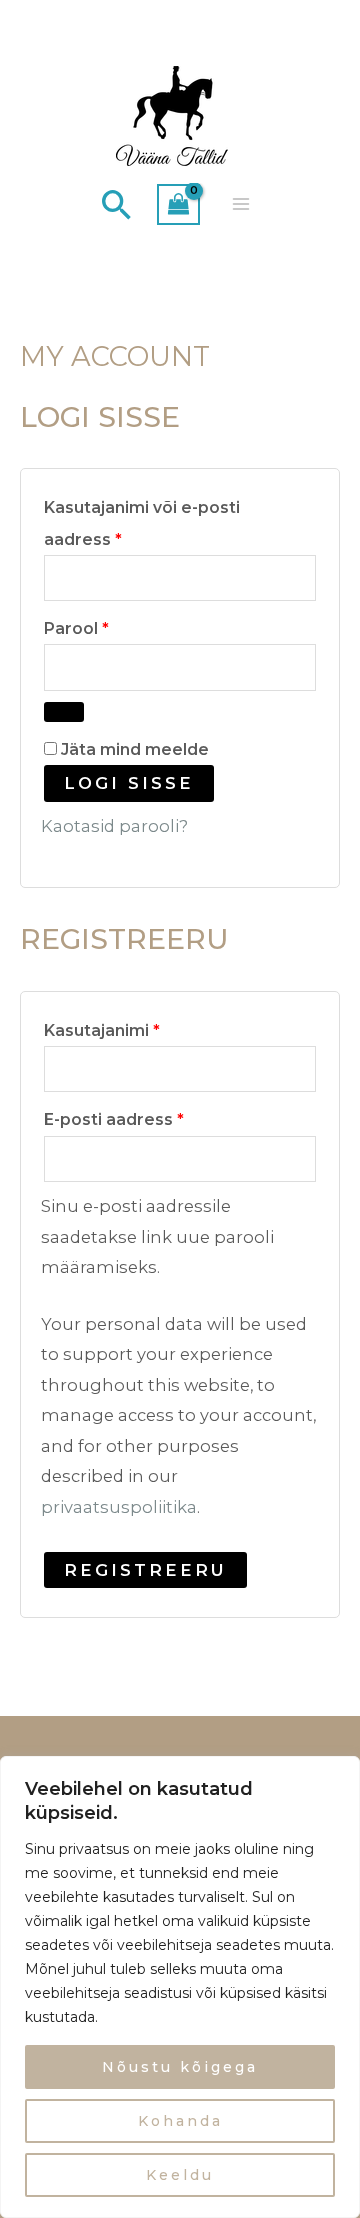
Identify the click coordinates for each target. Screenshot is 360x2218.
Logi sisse (129, 783)
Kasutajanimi (132, 1027)
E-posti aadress (144, 1116)
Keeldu (180, 2175)
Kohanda (180, 2121)
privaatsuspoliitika (119, 1507)
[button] (117, 204)
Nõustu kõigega (180, 2067)
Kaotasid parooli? (114, 826)
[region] (180, 1987)
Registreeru (145, 1570)
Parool (106, 625)
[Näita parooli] (64, 712)
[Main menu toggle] (241, 204)
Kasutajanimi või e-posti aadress (142, 520)
